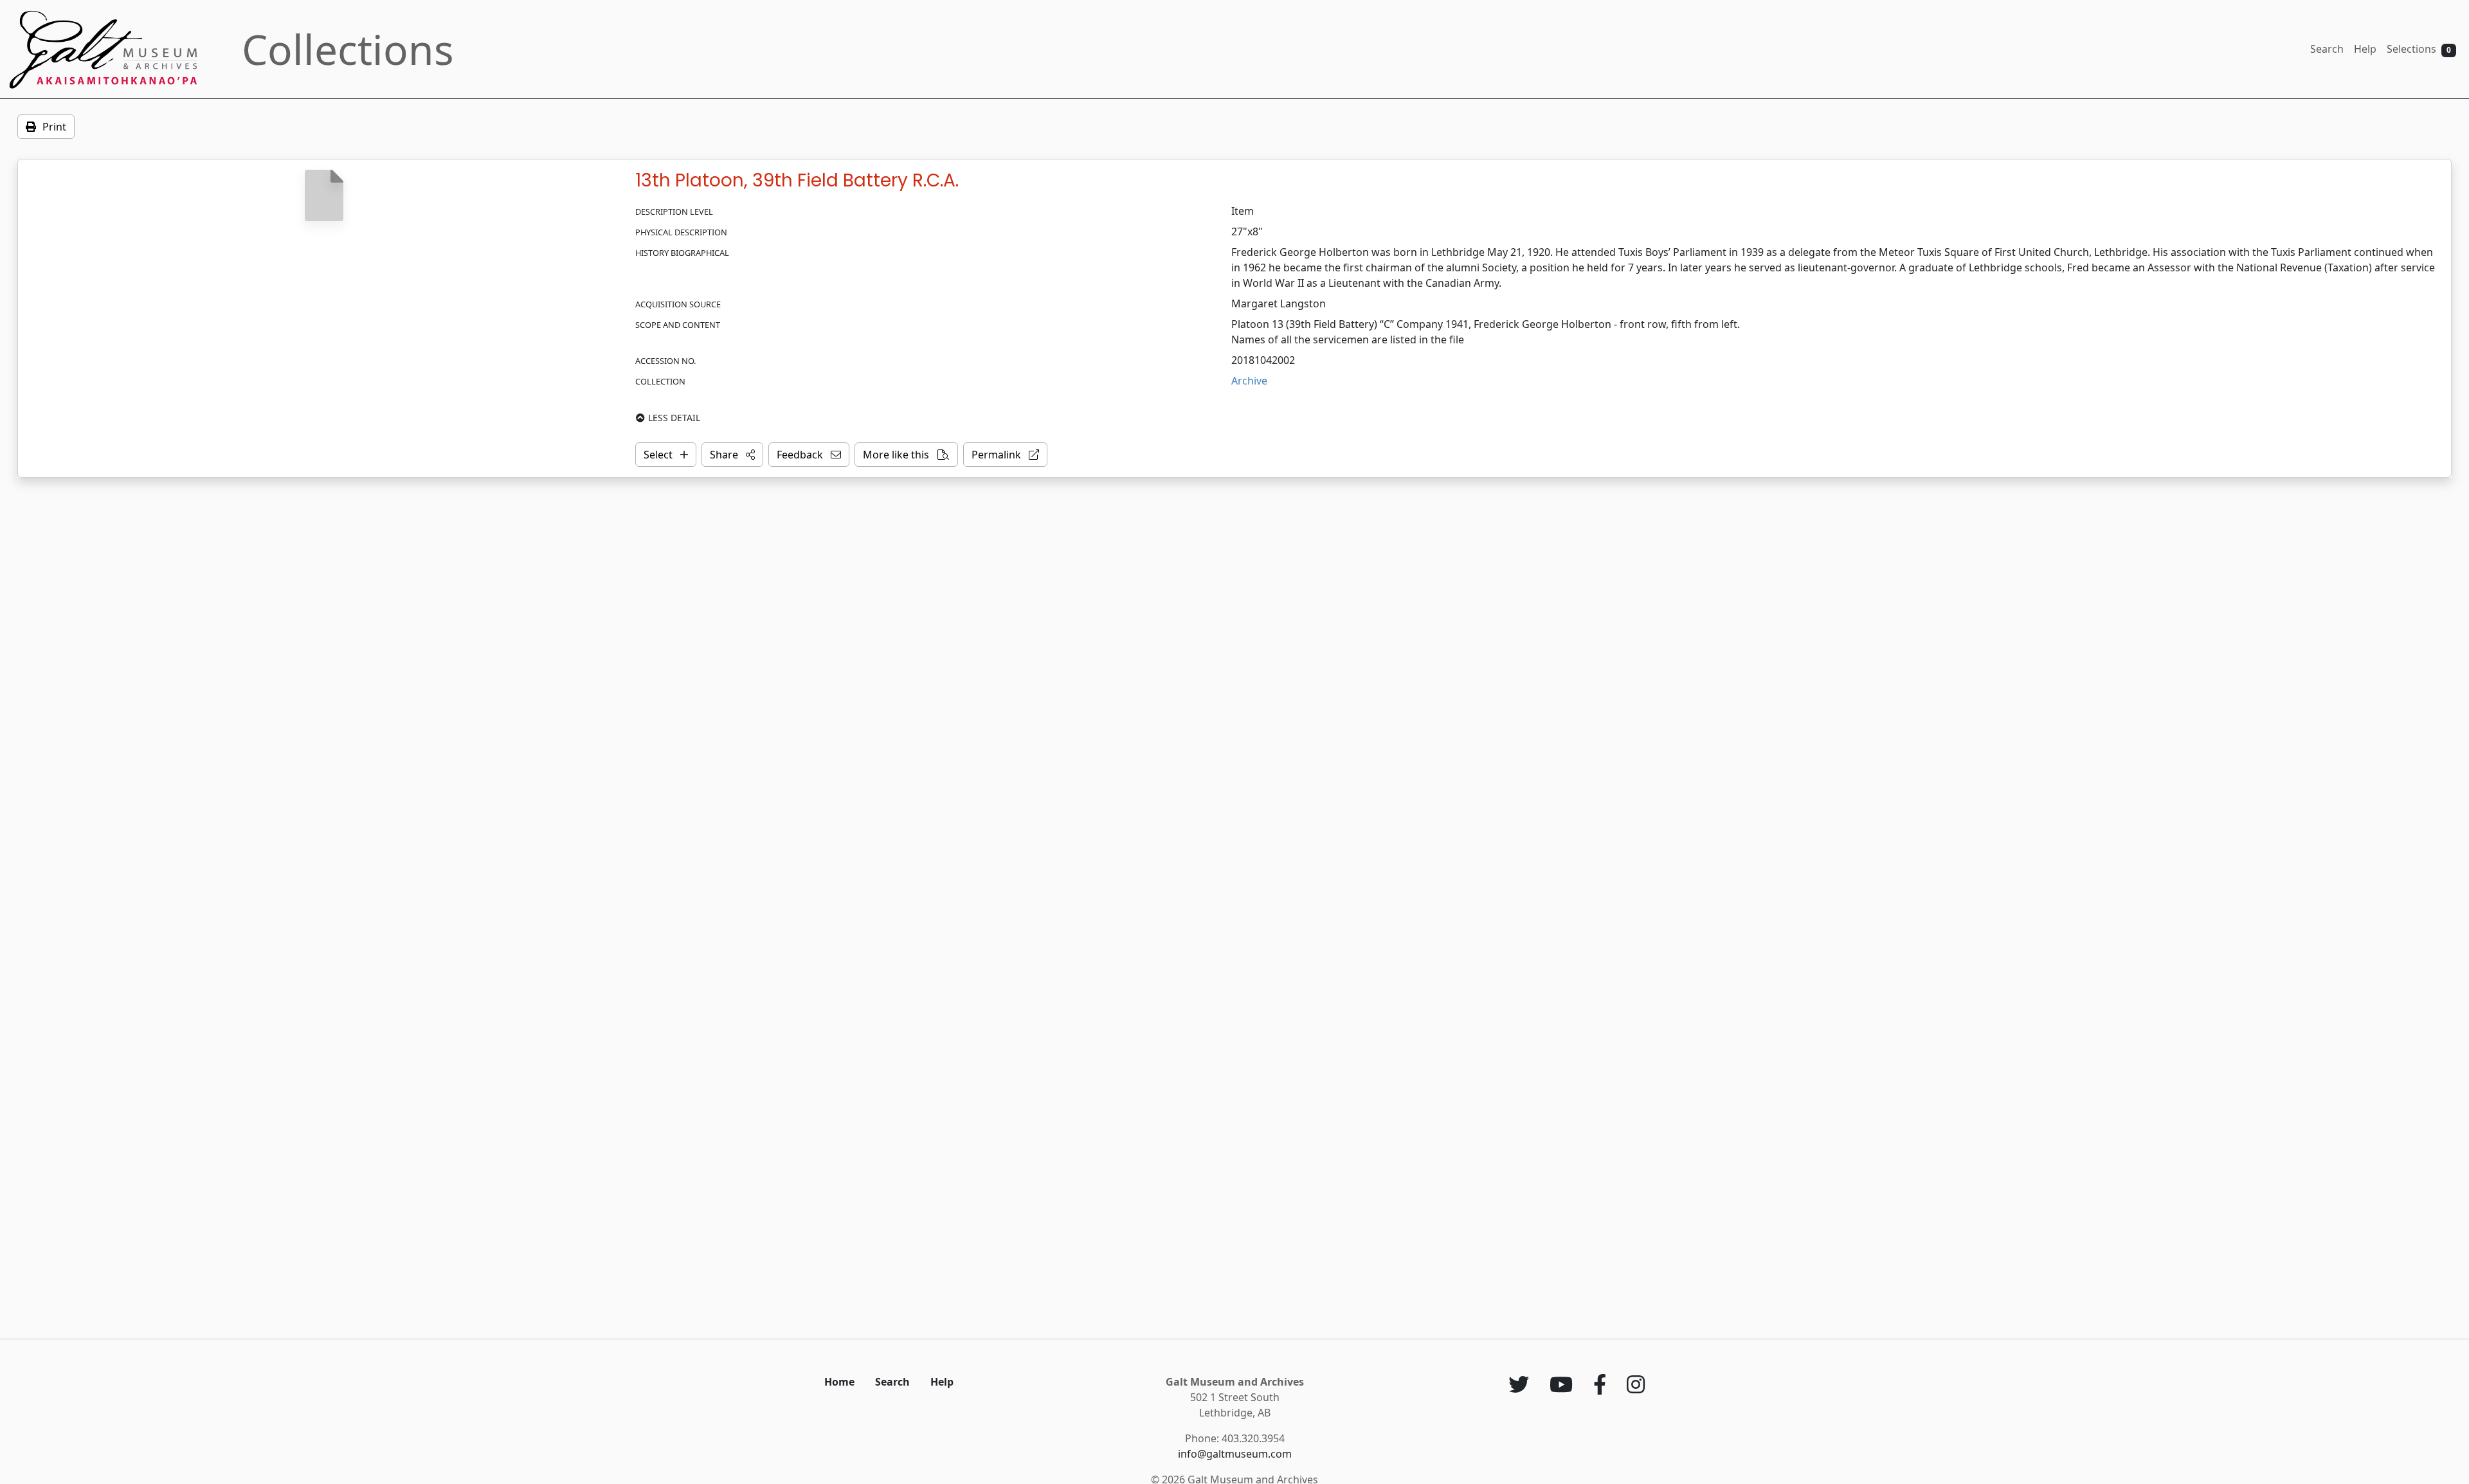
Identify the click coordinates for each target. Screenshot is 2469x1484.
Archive (1249, 381)
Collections (348, 49)
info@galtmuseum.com (1235, 1454)
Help (2365, 49)
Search (2327, 49)
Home (839, 1382)
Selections (2419, 49)
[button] (732, 455)
